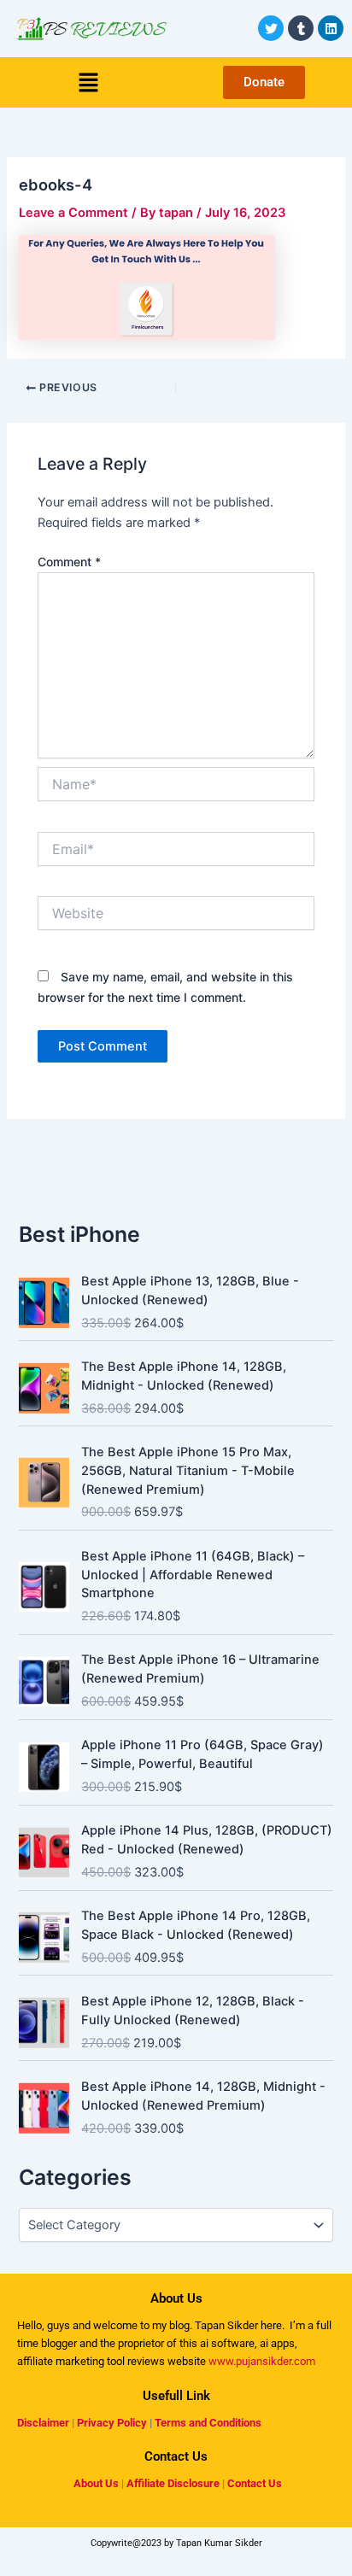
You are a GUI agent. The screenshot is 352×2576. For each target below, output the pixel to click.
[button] (88, 82)
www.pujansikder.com (262, 2361)
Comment (69, 562)
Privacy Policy (112, 2423)
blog (178, 2325)
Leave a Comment (73, 213)
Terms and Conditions (208, 2423)
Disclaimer (43, 2423)
